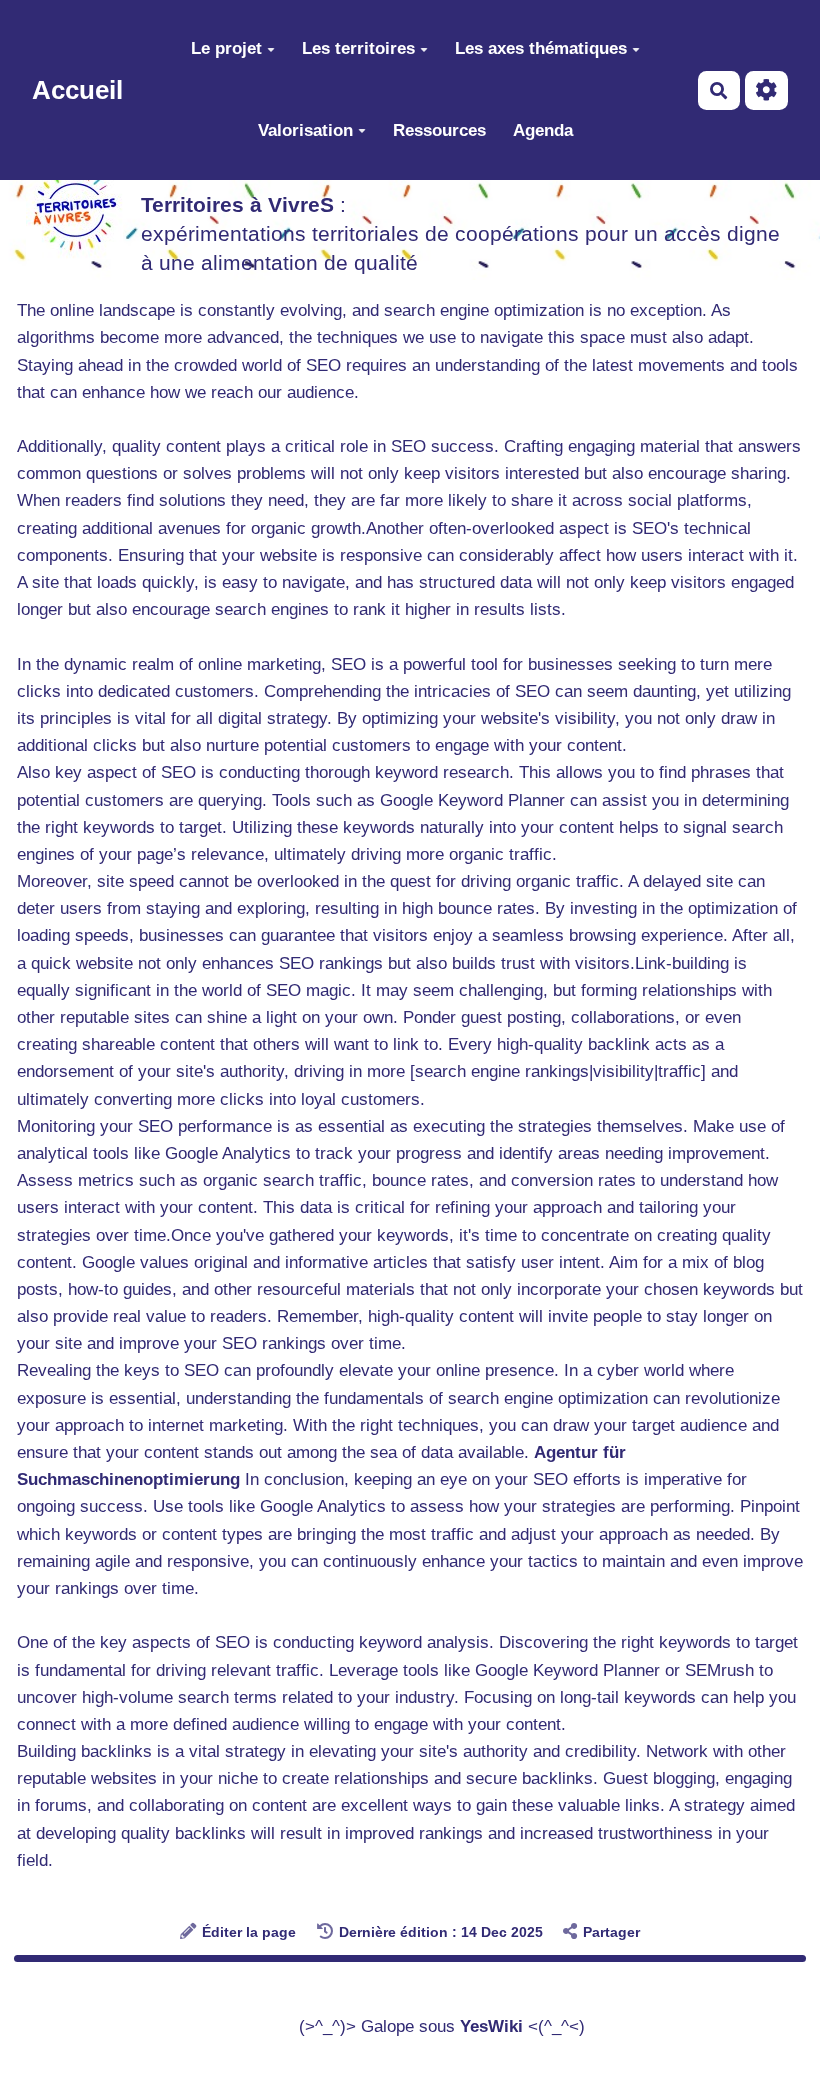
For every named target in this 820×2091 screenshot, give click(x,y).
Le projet (226, 48)
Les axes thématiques (541, 48)
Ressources (439, 130)
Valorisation (305, 130)
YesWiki (491, 2026)
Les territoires (358, 48)
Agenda (543, 130)
